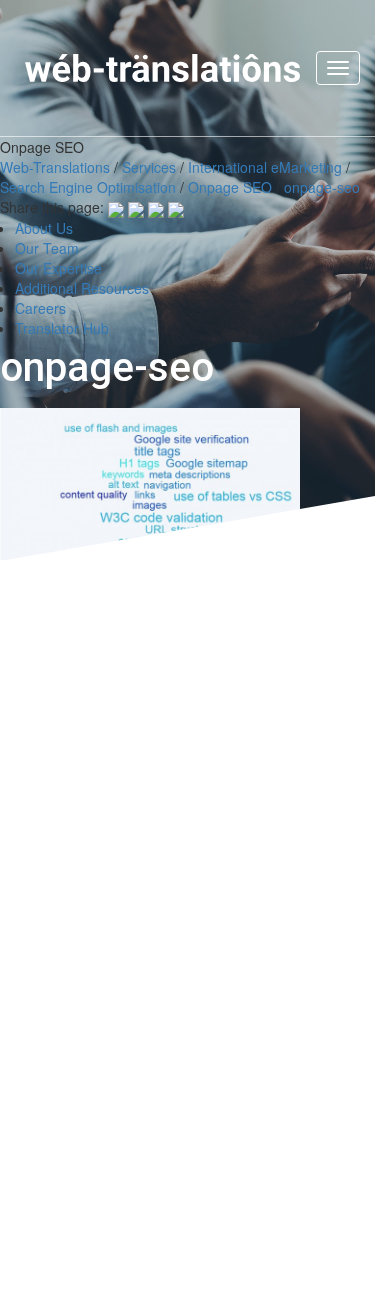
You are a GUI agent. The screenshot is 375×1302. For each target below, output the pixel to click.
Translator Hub (62, 328)
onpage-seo (322, 187)
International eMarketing (265, 167)
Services (149, 167)
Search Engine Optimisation (88, 187)
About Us (44, 228)
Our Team (47, 248)
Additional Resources (82, 288)
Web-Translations (55, 167)
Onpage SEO (230, 187)
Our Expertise (58, 268)
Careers (40, 308)
